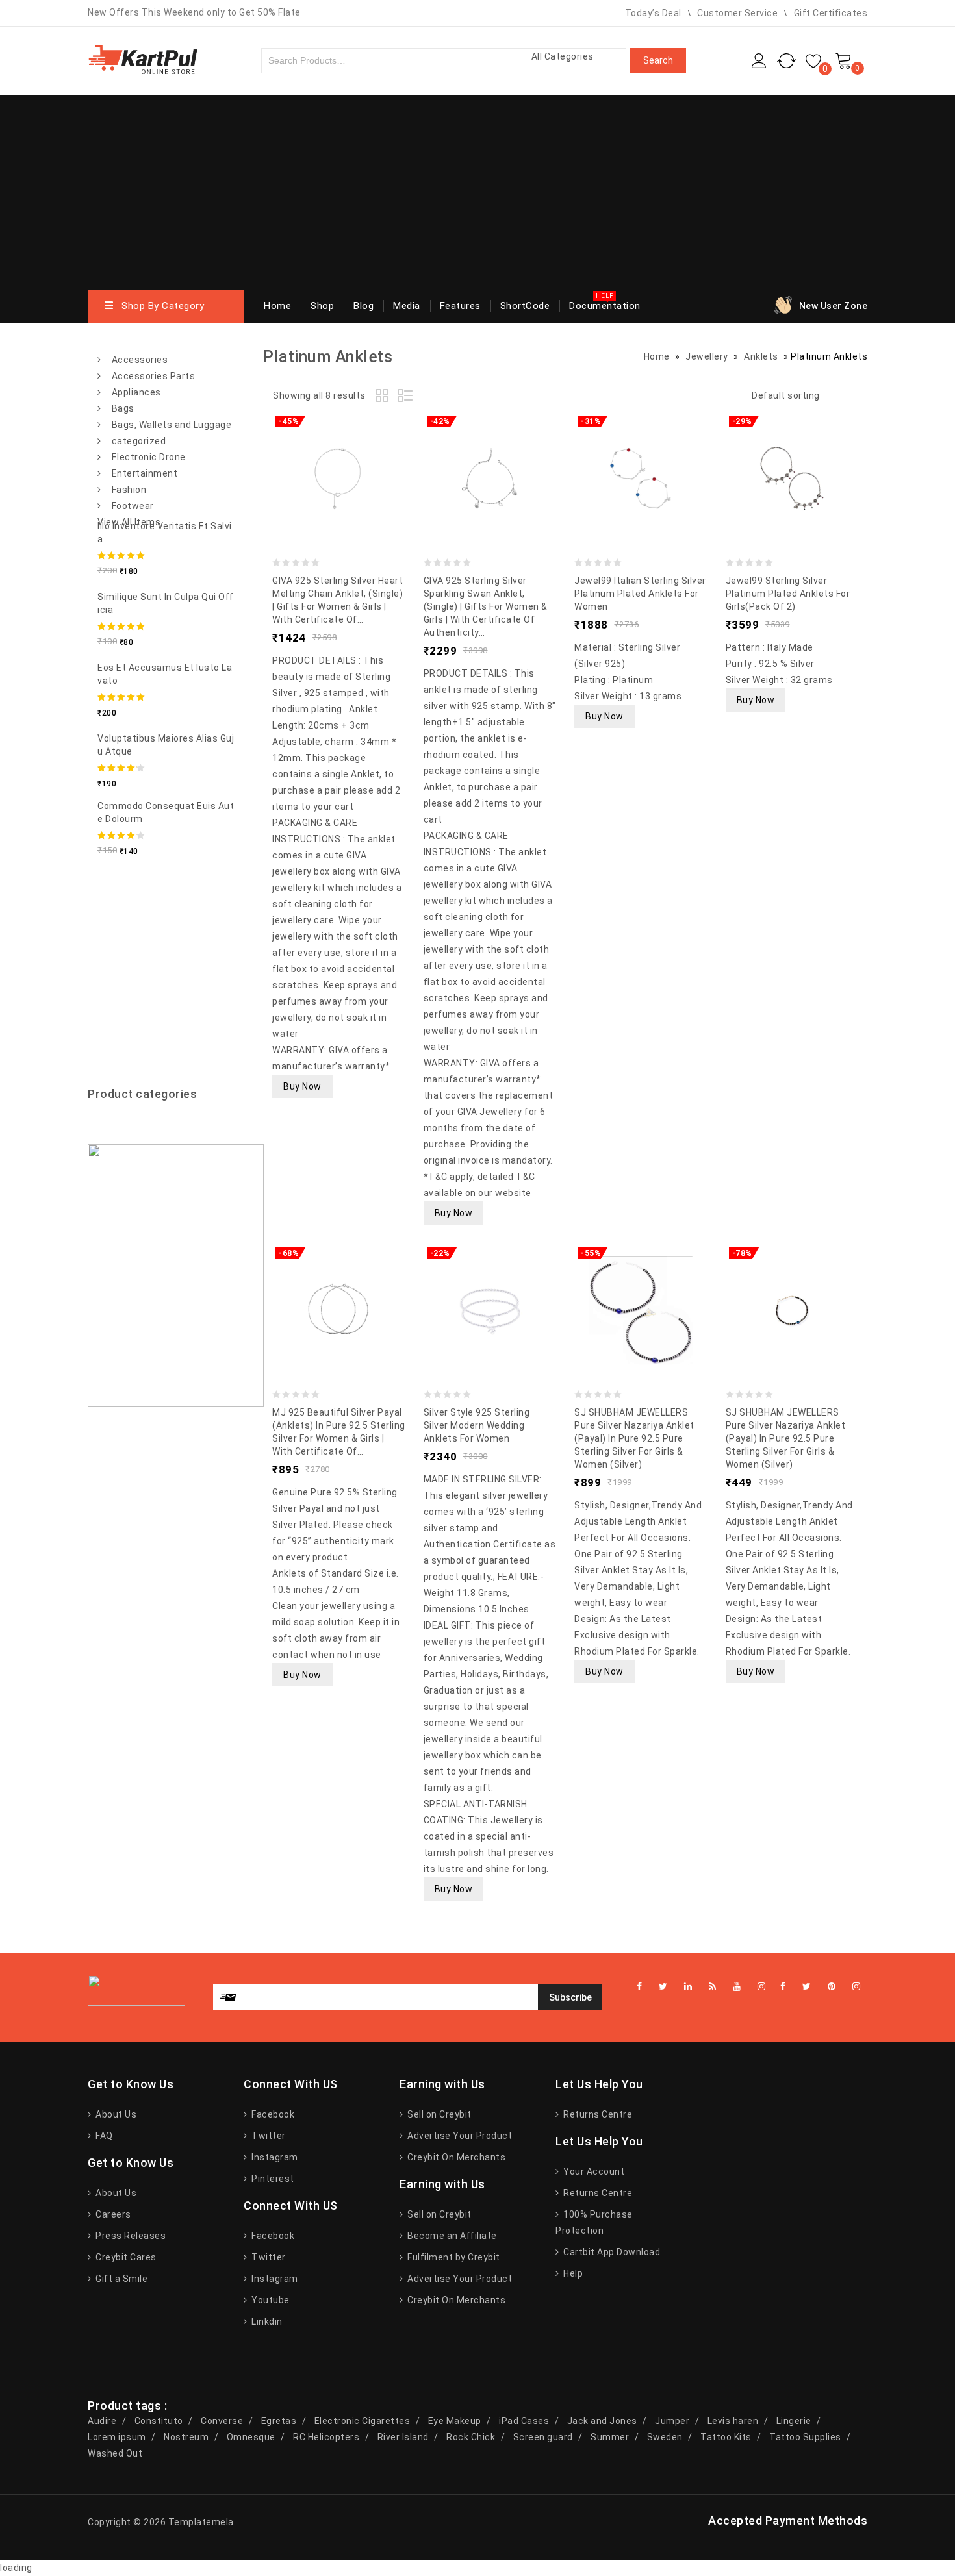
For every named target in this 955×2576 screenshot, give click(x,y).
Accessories (140, 360)
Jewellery (707, 356)
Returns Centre (597, 2114)
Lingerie (794, 2421)
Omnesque (251, 2437)
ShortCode (525, 306)
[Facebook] (783, 1987)
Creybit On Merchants (455, 2157)
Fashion (129, 490)
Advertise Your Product (459, 2136)
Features (460, 306)
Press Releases (130, 2236)
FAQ (103, 2136)
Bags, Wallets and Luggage (172, 425)
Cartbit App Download (611, 2252)
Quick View (364, 449)
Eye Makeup (455, 2421)
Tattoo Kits (726, 2437)
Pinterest (272, 2179)
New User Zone (834, 306)
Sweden (665, 2437)
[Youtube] (737, 1987)
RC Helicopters (326, 2437)
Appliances (136, 392)
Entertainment (145, 473)
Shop (322, 306)
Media (407, 306)
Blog (363, 306)
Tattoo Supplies (805, 2437)
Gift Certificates (831, 13)
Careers (112, 2214)
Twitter (268, 2136)
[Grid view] (384, 397)
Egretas (279, 2421)
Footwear (133, 506)
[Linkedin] (688, 1987)
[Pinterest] (832, 1987)
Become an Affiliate (451, 2236)
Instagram (274, 2157)
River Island (403, 2437)
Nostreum (186, 2437)
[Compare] (338, 449)
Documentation (605, 306)
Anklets (761, 356)
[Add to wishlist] (312, 449)
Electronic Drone (149, 457)
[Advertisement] (478, 192)
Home (277, 306)
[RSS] (713, 1987)
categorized (139, 441)
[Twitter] (807, 1987)
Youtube (270, 2300)
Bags (123, 408)
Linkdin (266, 2321)
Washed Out (115, 2453)
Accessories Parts (154, 376)
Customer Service (737, 13)
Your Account (593, 2171)
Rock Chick (471, 2437)
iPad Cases (524, 2421)
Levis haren (733, 2421)
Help (572, 2273)
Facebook (272, 2114)
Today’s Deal (653, 13)
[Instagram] (857, 1987)
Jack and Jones (602, 2421)
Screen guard (543, 2437)
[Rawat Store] (143, 59)
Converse (222, 2421)
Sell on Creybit (439, 2114)
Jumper (672, 2421)
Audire (102, 2421)
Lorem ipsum (117, 2437)
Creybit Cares (125, 2257)
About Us (115, 2114)
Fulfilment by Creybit (453, 2257)
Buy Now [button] (302, 1086)
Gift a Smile (121, 2279)
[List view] (406, 397)
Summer (610, 2437)
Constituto (159, 2421)
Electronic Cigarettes (363, 2421)
